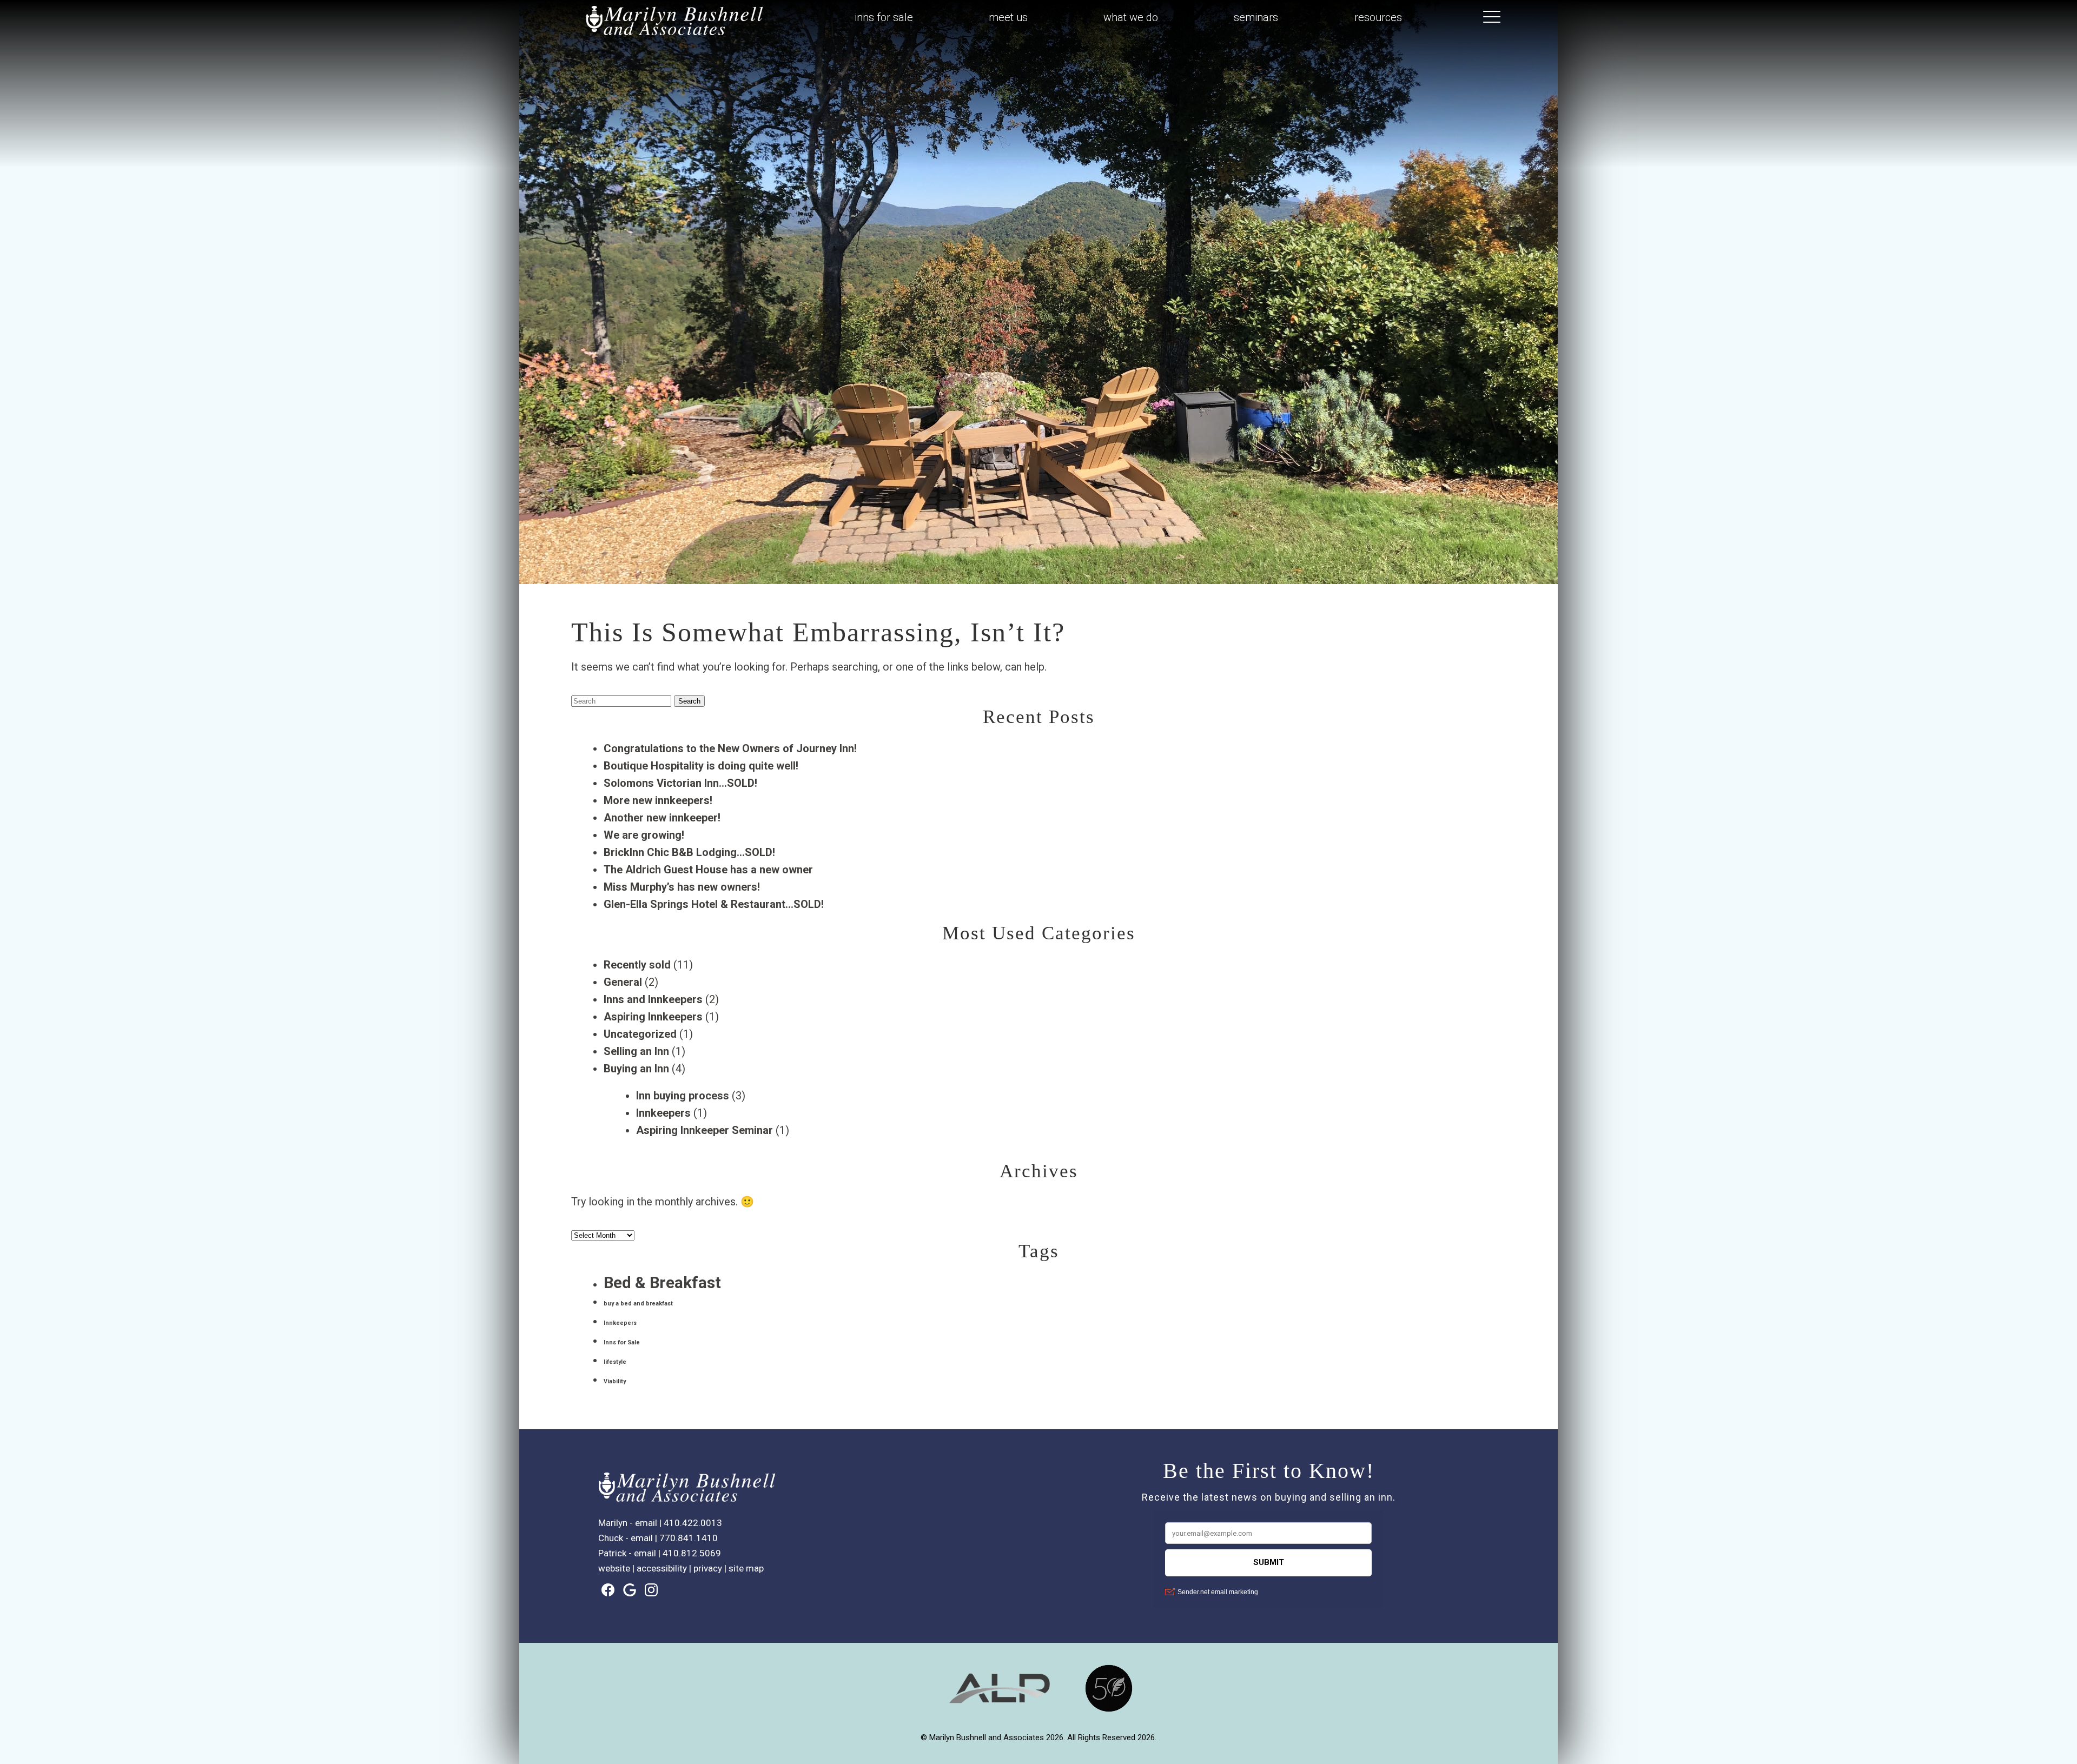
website (614, 1568)
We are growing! (644, 835)
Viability (615, 1381)
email (646, 1523)
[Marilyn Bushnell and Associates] (675, 38)
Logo (649, 18)
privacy (708, 1568)
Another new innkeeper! (662, 818)
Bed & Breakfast (662, 1283)
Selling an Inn (636, 1051)
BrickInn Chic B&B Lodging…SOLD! (689, 852)
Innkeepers (663, 1113)
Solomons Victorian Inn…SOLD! (680, 783)
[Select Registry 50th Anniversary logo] (1109, 1710)
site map (746, 1568)
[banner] (1038, 1698)
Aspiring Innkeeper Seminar (705, 1130)
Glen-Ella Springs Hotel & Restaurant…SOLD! (714, 904)
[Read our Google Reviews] (630, 1590)
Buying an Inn (636, 1069)
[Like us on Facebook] (608, 1590)
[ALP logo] (1000, 1710)
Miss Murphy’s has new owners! (682, 887)
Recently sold (637, 965)
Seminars (1256, 17)
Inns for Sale (622, 1342)
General (623, 982)
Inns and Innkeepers (653, 999)
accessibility (662, 1568)
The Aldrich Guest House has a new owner (708, 870)
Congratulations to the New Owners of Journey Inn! (730, 748)
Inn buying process (683, 1096)
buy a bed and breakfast (638, 1304)
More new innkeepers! (658, 800)
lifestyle (615, 1362)
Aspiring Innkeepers (653, 1017)
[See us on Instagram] (651, 1590)
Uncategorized (640, 1034)
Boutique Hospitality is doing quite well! (701, 766)
